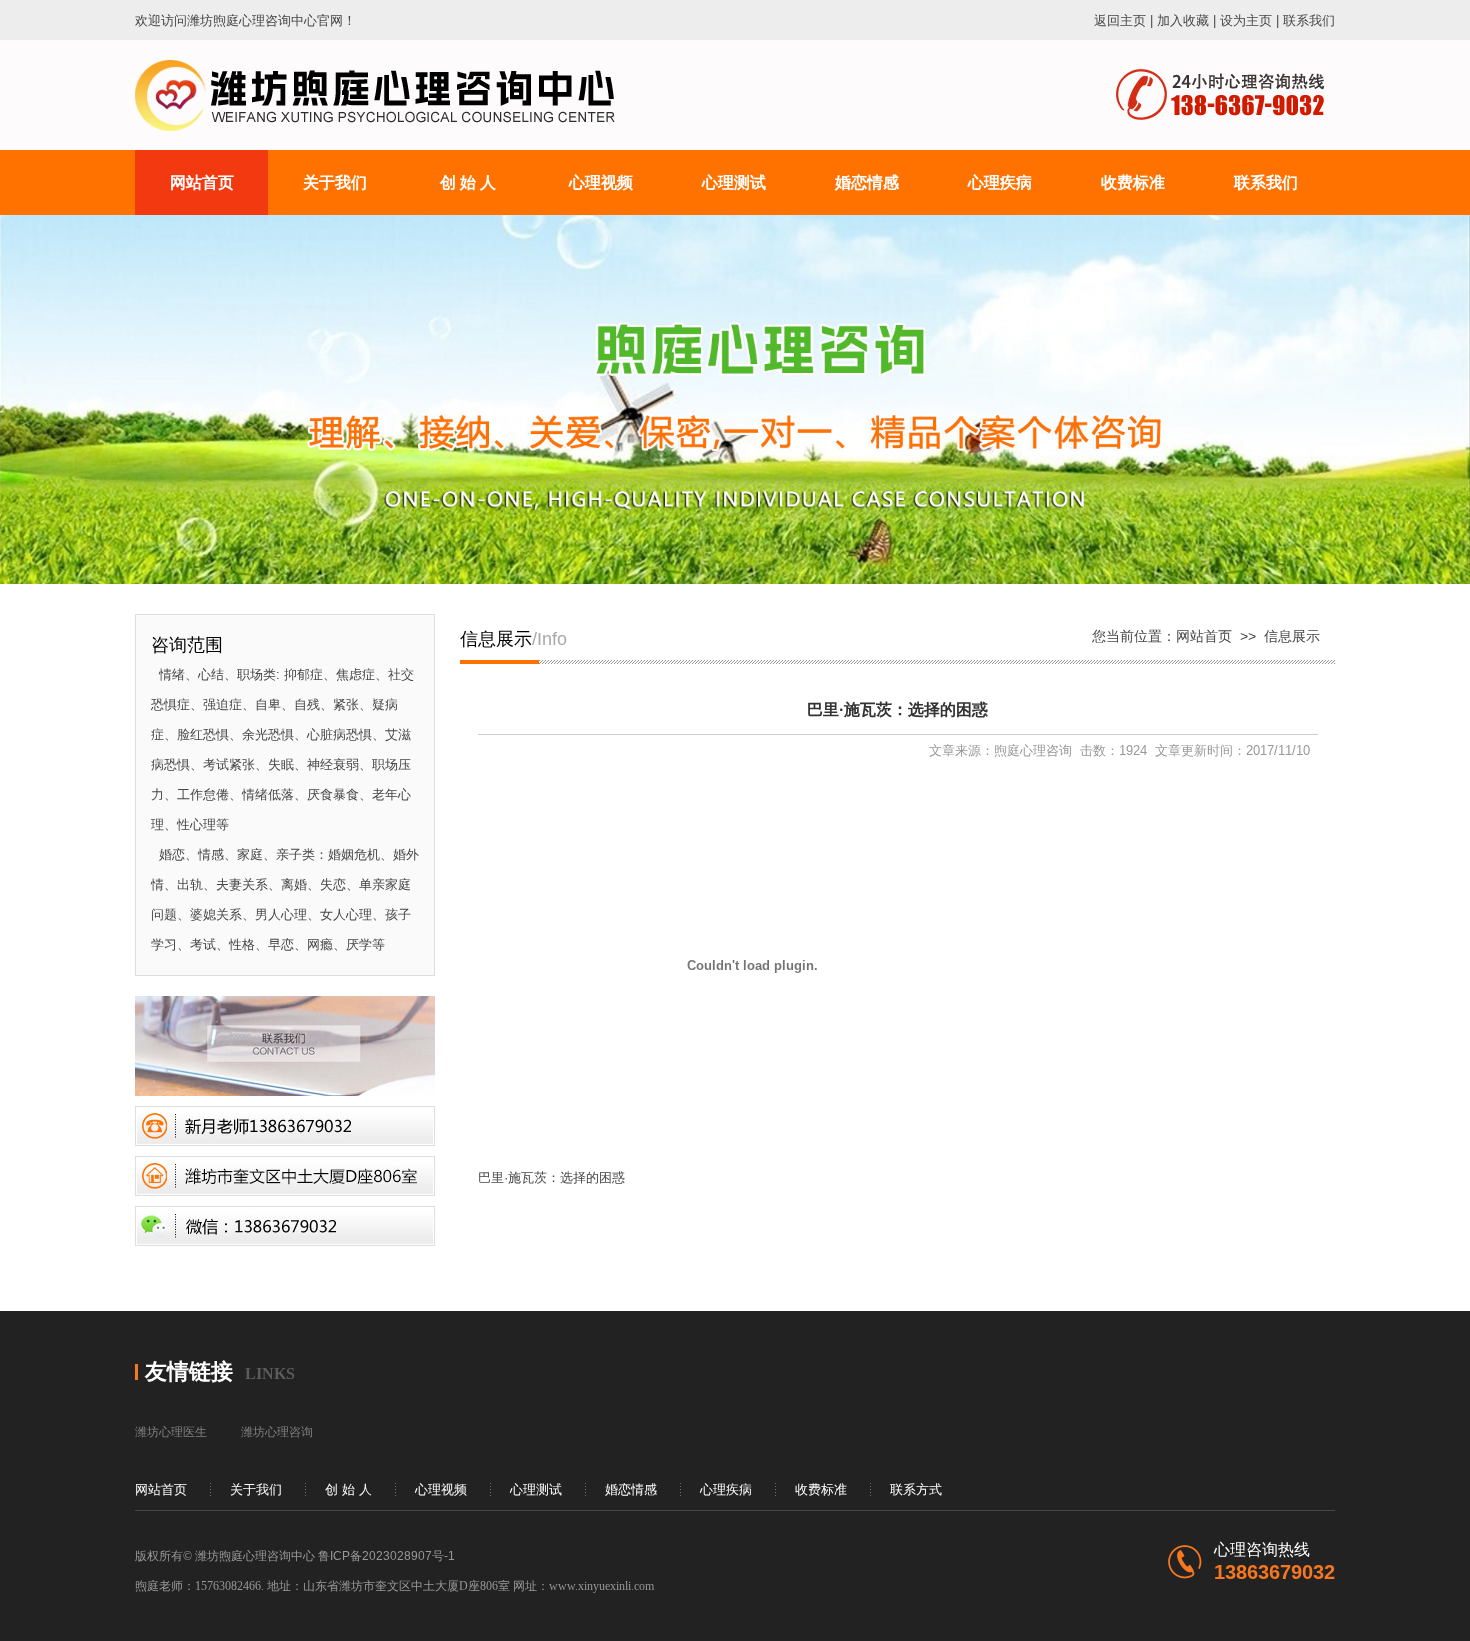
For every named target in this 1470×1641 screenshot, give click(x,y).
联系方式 (916, 1489)
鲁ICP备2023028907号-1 (386, 1556)
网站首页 (1204, 636)
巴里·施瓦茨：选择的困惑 (551, 1177)
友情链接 (189, 1371)
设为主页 (1246, 20)
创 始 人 (348, 1489)
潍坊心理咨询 (277, 1432)
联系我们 (1309, 20)
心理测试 (536, 1489)
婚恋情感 (631, 1489)
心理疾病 (726, 1489)
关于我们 (256, 1489)
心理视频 (441, 1489)
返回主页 (1120, 20)
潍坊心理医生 (171, 1432)
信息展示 (1292, 636)
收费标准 (821, 1489)
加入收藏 (1183, 20)
